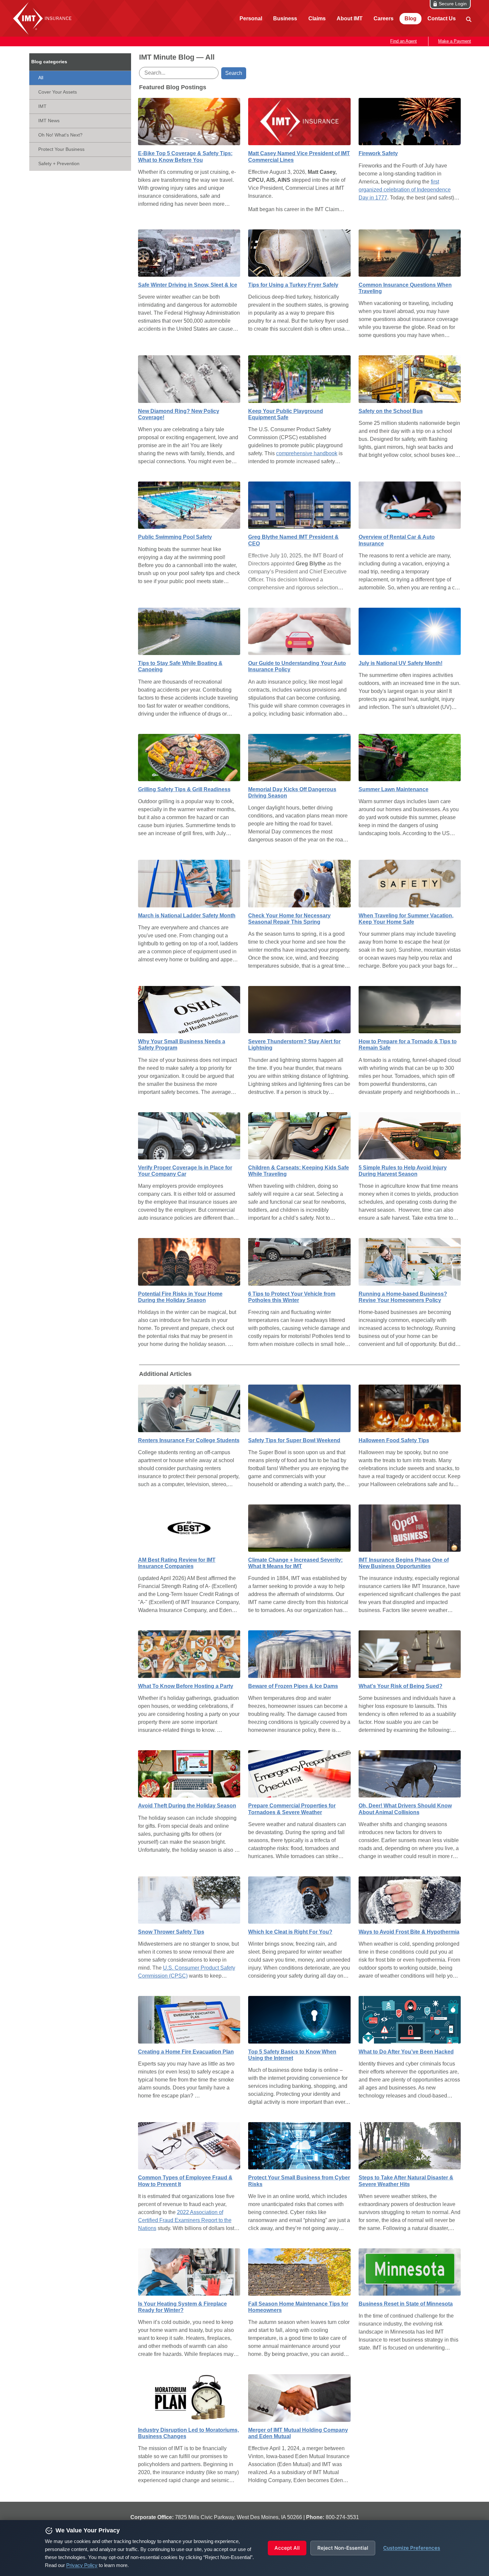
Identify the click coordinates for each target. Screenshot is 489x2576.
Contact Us (442, 18)
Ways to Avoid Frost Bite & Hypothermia (409, 1932)
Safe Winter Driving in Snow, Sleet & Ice (188, 285)
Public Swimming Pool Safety (175, 537)
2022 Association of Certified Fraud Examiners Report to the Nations (185, 2220)
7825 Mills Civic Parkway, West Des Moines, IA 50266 (239, 2517)
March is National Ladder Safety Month (187, 916)
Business (285, 18)
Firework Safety (378, 153)
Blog (410, 18)
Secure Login (453, 4)
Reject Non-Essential (343, 2548)
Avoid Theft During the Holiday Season (187, 1806)
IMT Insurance (44, 18)
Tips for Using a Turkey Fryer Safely (293, 285)
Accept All (287, 2548)
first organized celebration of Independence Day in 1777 (405, 190)
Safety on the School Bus (391, 411)
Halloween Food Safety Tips (394, 1440)
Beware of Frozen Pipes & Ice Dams (293, 1686)
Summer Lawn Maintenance (394, 789)
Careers (384, 18)
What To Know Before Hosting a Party (186, 1686)
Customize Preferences (412, 2548)
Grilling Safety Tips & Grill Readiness (184, 789)
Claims (317, 18)
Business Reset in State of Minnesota (406, 2304)
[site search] (468, 19)
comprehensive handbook (307, 453)
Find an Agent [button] (404, 41)
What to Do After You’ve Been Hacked (406, 2052)
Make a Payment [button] (455, 41)
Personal (251, 18)
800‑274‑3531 (342, 2517)
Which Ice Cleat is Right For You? (290, 1932)
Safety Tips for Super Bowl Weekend (294, 1440)
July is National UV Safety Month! (401, 663)
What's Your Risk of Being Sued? (401, 1686)
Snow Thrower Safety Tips (171, 1932)
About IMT (350, 18)
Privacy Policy (82, 2565)
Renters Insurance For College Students (189, 1440)
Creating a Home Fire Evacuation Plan (186, 2052)
